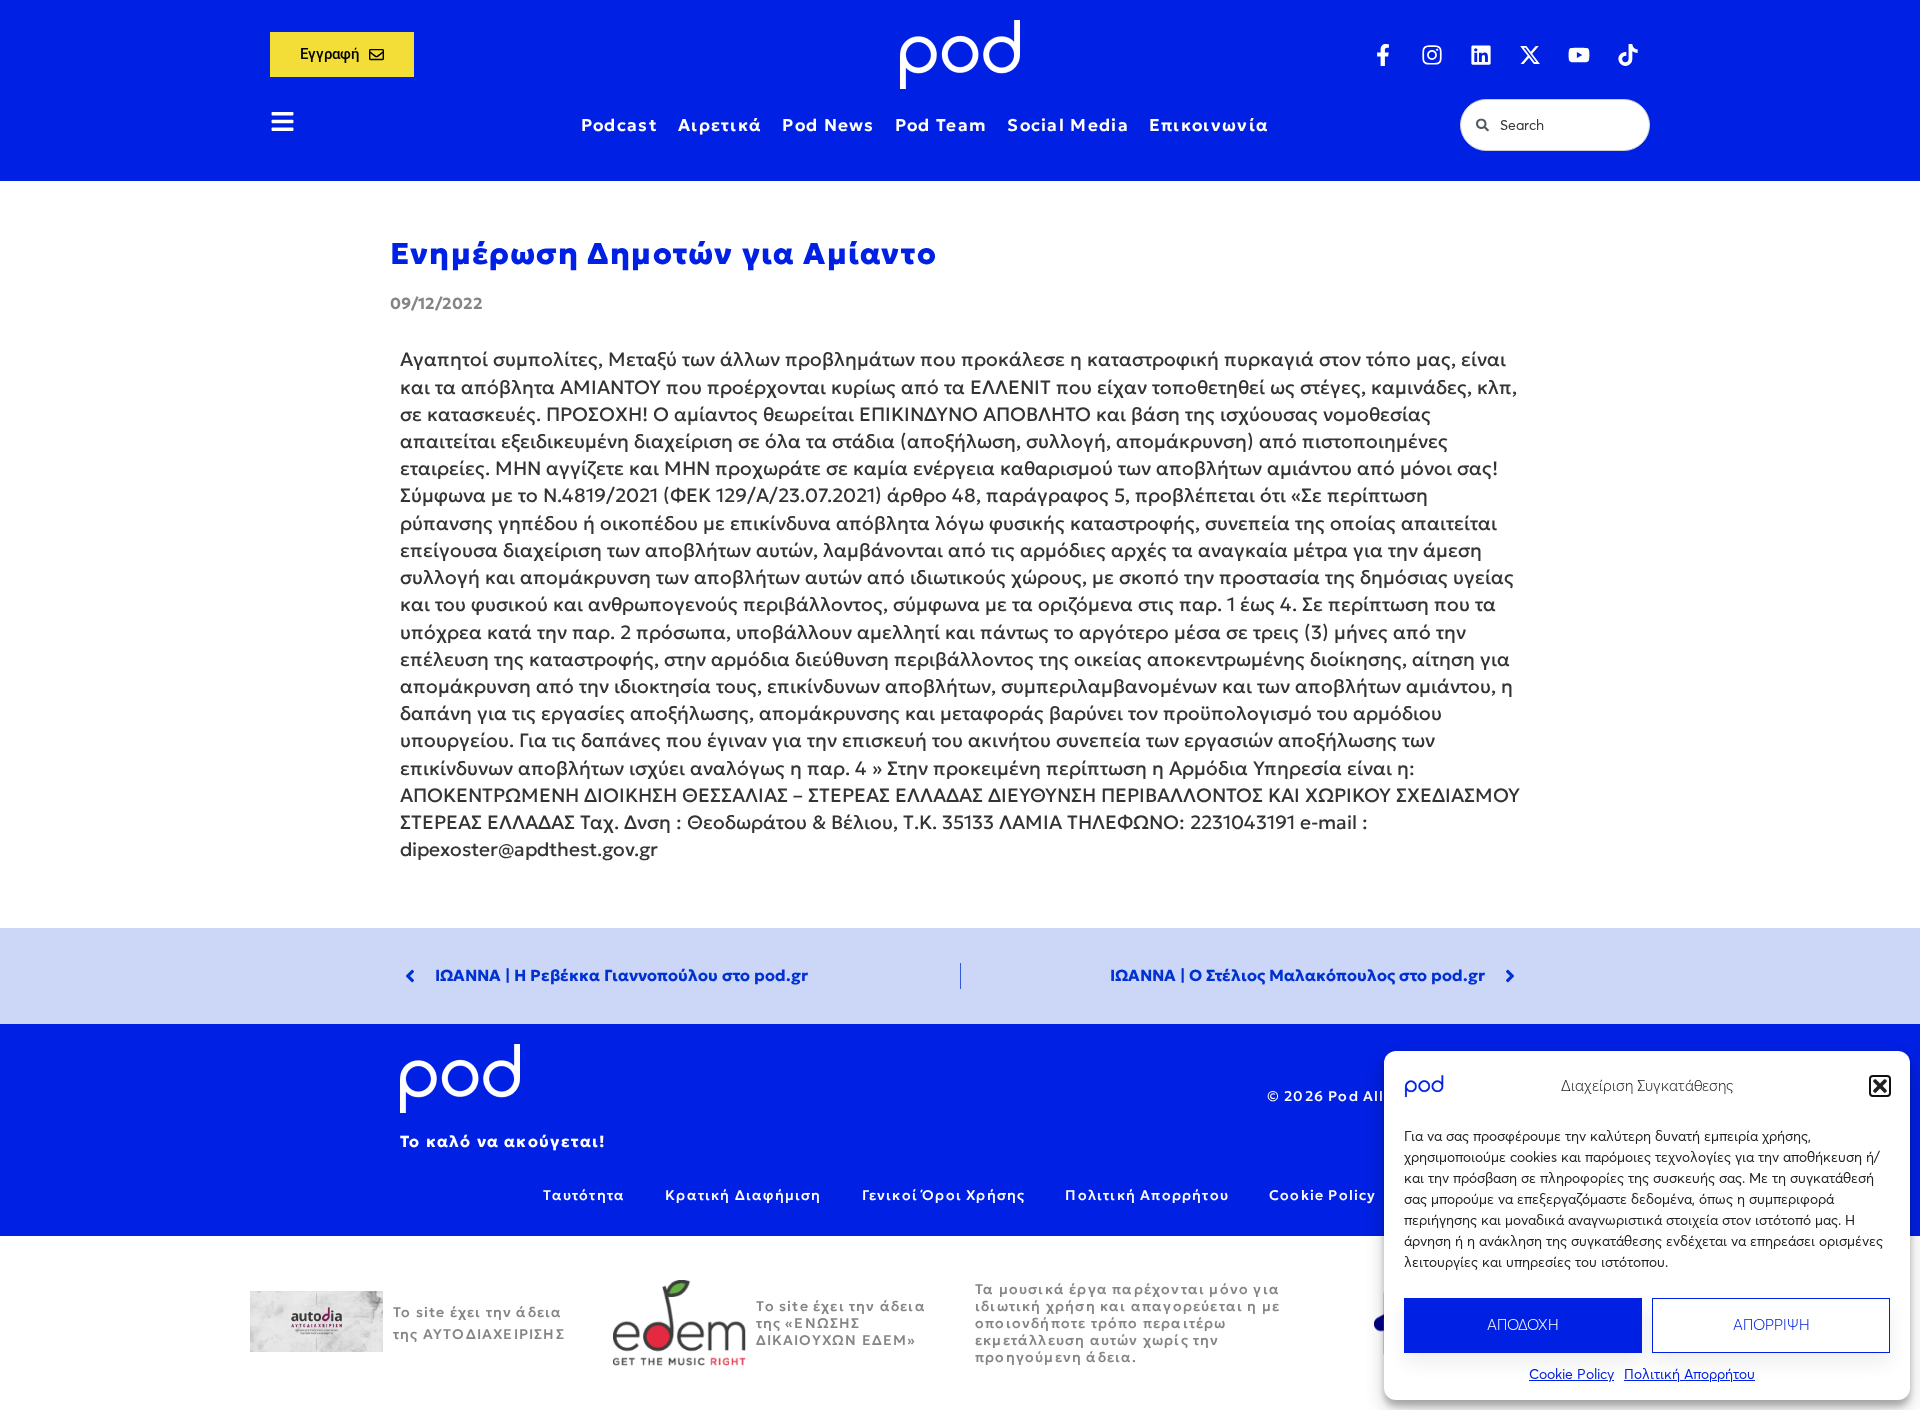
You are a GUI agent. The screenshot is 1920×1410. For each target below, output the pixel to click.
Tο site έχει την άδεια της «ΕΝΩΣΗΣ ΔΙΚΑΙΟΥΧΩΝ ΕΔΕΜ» (841, 1323)
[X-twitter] (1530, 55)
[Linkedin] (1481, 55)
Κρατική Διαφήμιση (743, 1195)
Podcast (619, 125)
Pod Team (941, 125)
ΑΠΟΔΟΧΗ (1523, 1324)
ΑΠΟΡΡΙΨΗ (1771, 1324)
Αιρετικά (720, 125)
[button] (1880, 1086)
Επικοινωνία (1209, 125)
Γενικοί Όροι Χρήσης (944, 1195)
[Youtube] (1579, 55)
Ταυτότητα (584, 1195)
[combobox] (1555, 125)
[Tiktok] (1628, 55)
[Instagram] (1432, 55)
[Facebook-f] (1383, 55)
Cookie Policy (1571, 1374)
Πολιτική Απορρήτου (1689, 1374)
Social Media (1068, 125)
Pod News (828, 125)
